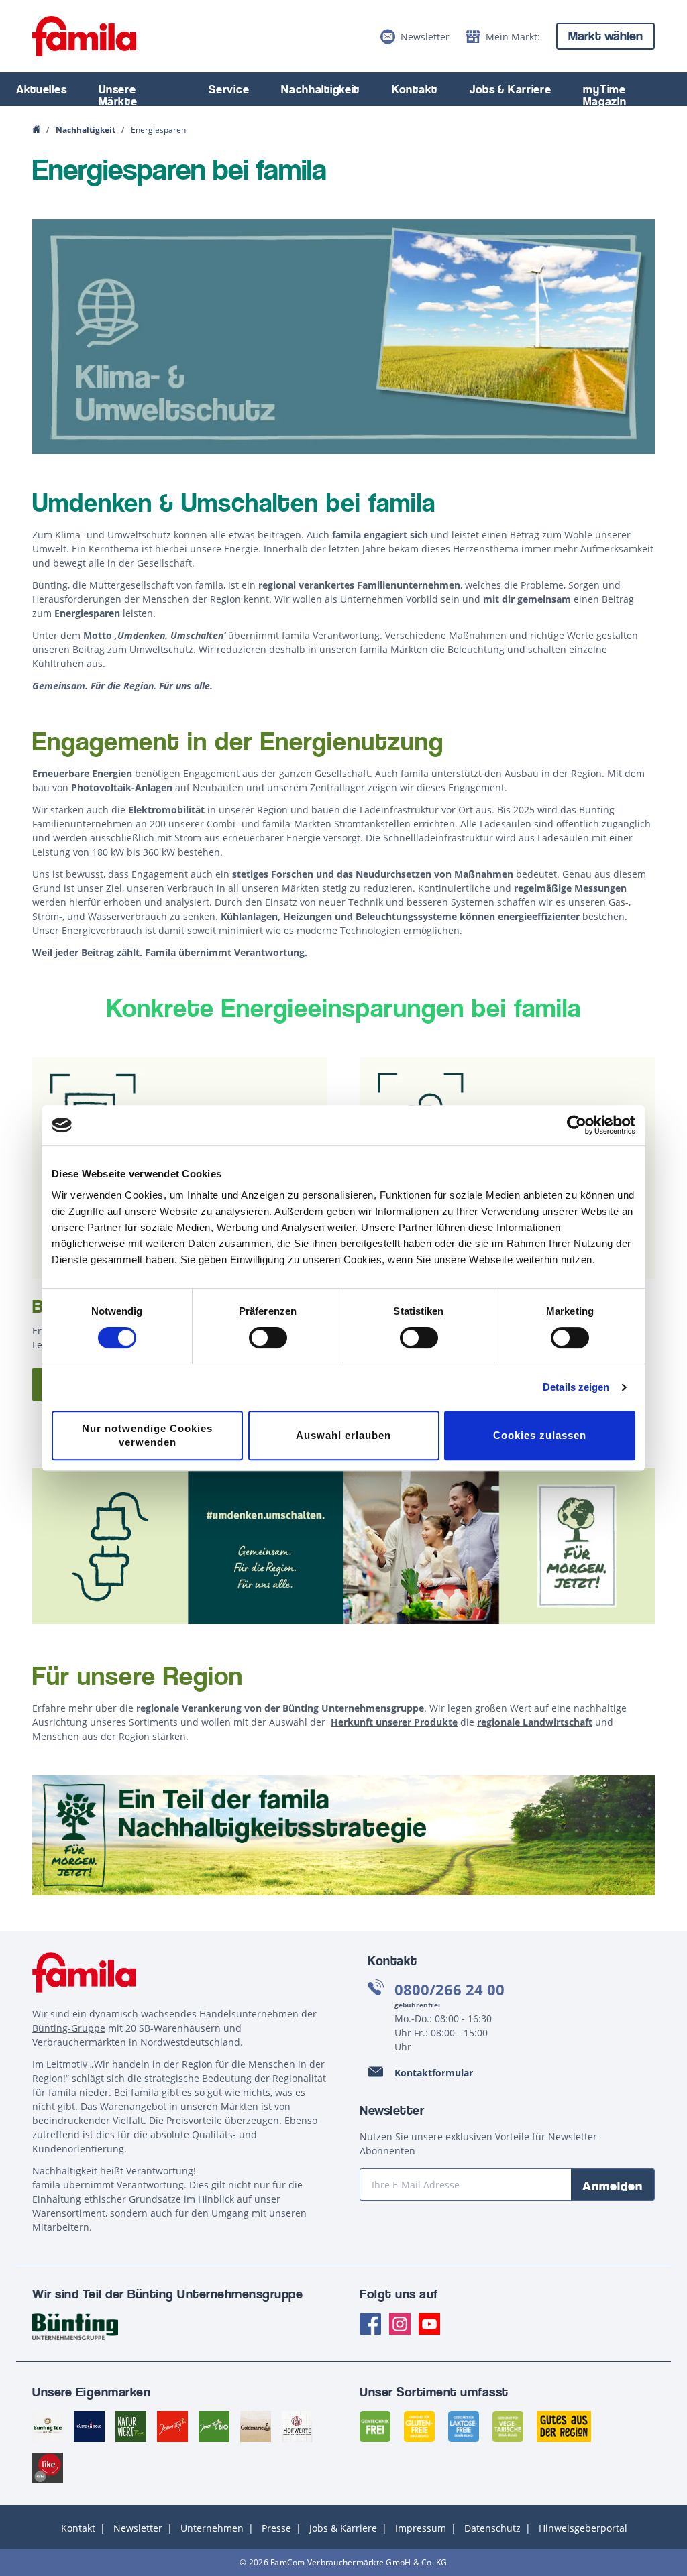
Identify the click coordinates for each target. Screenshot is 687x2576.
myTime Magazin (604, 95)
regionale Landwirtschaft (535, 1722)
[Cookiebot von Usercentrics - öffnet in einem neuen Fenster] (577, 1125)
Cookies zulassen (540, 1435)
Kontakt (415, 89)
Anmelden (613, 2186)
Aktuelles (41, 89)
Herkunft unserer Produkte (394, 1722)
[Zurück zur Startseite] (84, 36)
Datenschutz (492, 2528)
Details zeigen (576, 1387)
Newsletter (138, 2528)
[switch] (268, 1338)
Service (229, 89)
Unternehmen (212, 2528)
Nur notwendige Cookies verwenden (147, 1435)
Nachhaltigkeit (320, 89)
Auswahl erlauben (343, 1435)
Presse (276, 2528)
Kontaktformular (434, 2073)
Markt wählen (605, 36)
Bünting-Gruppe (69, 2028)
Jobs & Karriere (511, 89)
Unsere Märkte (118, 95)
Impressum (421, 2528)
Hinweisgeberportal (583, 2528)
